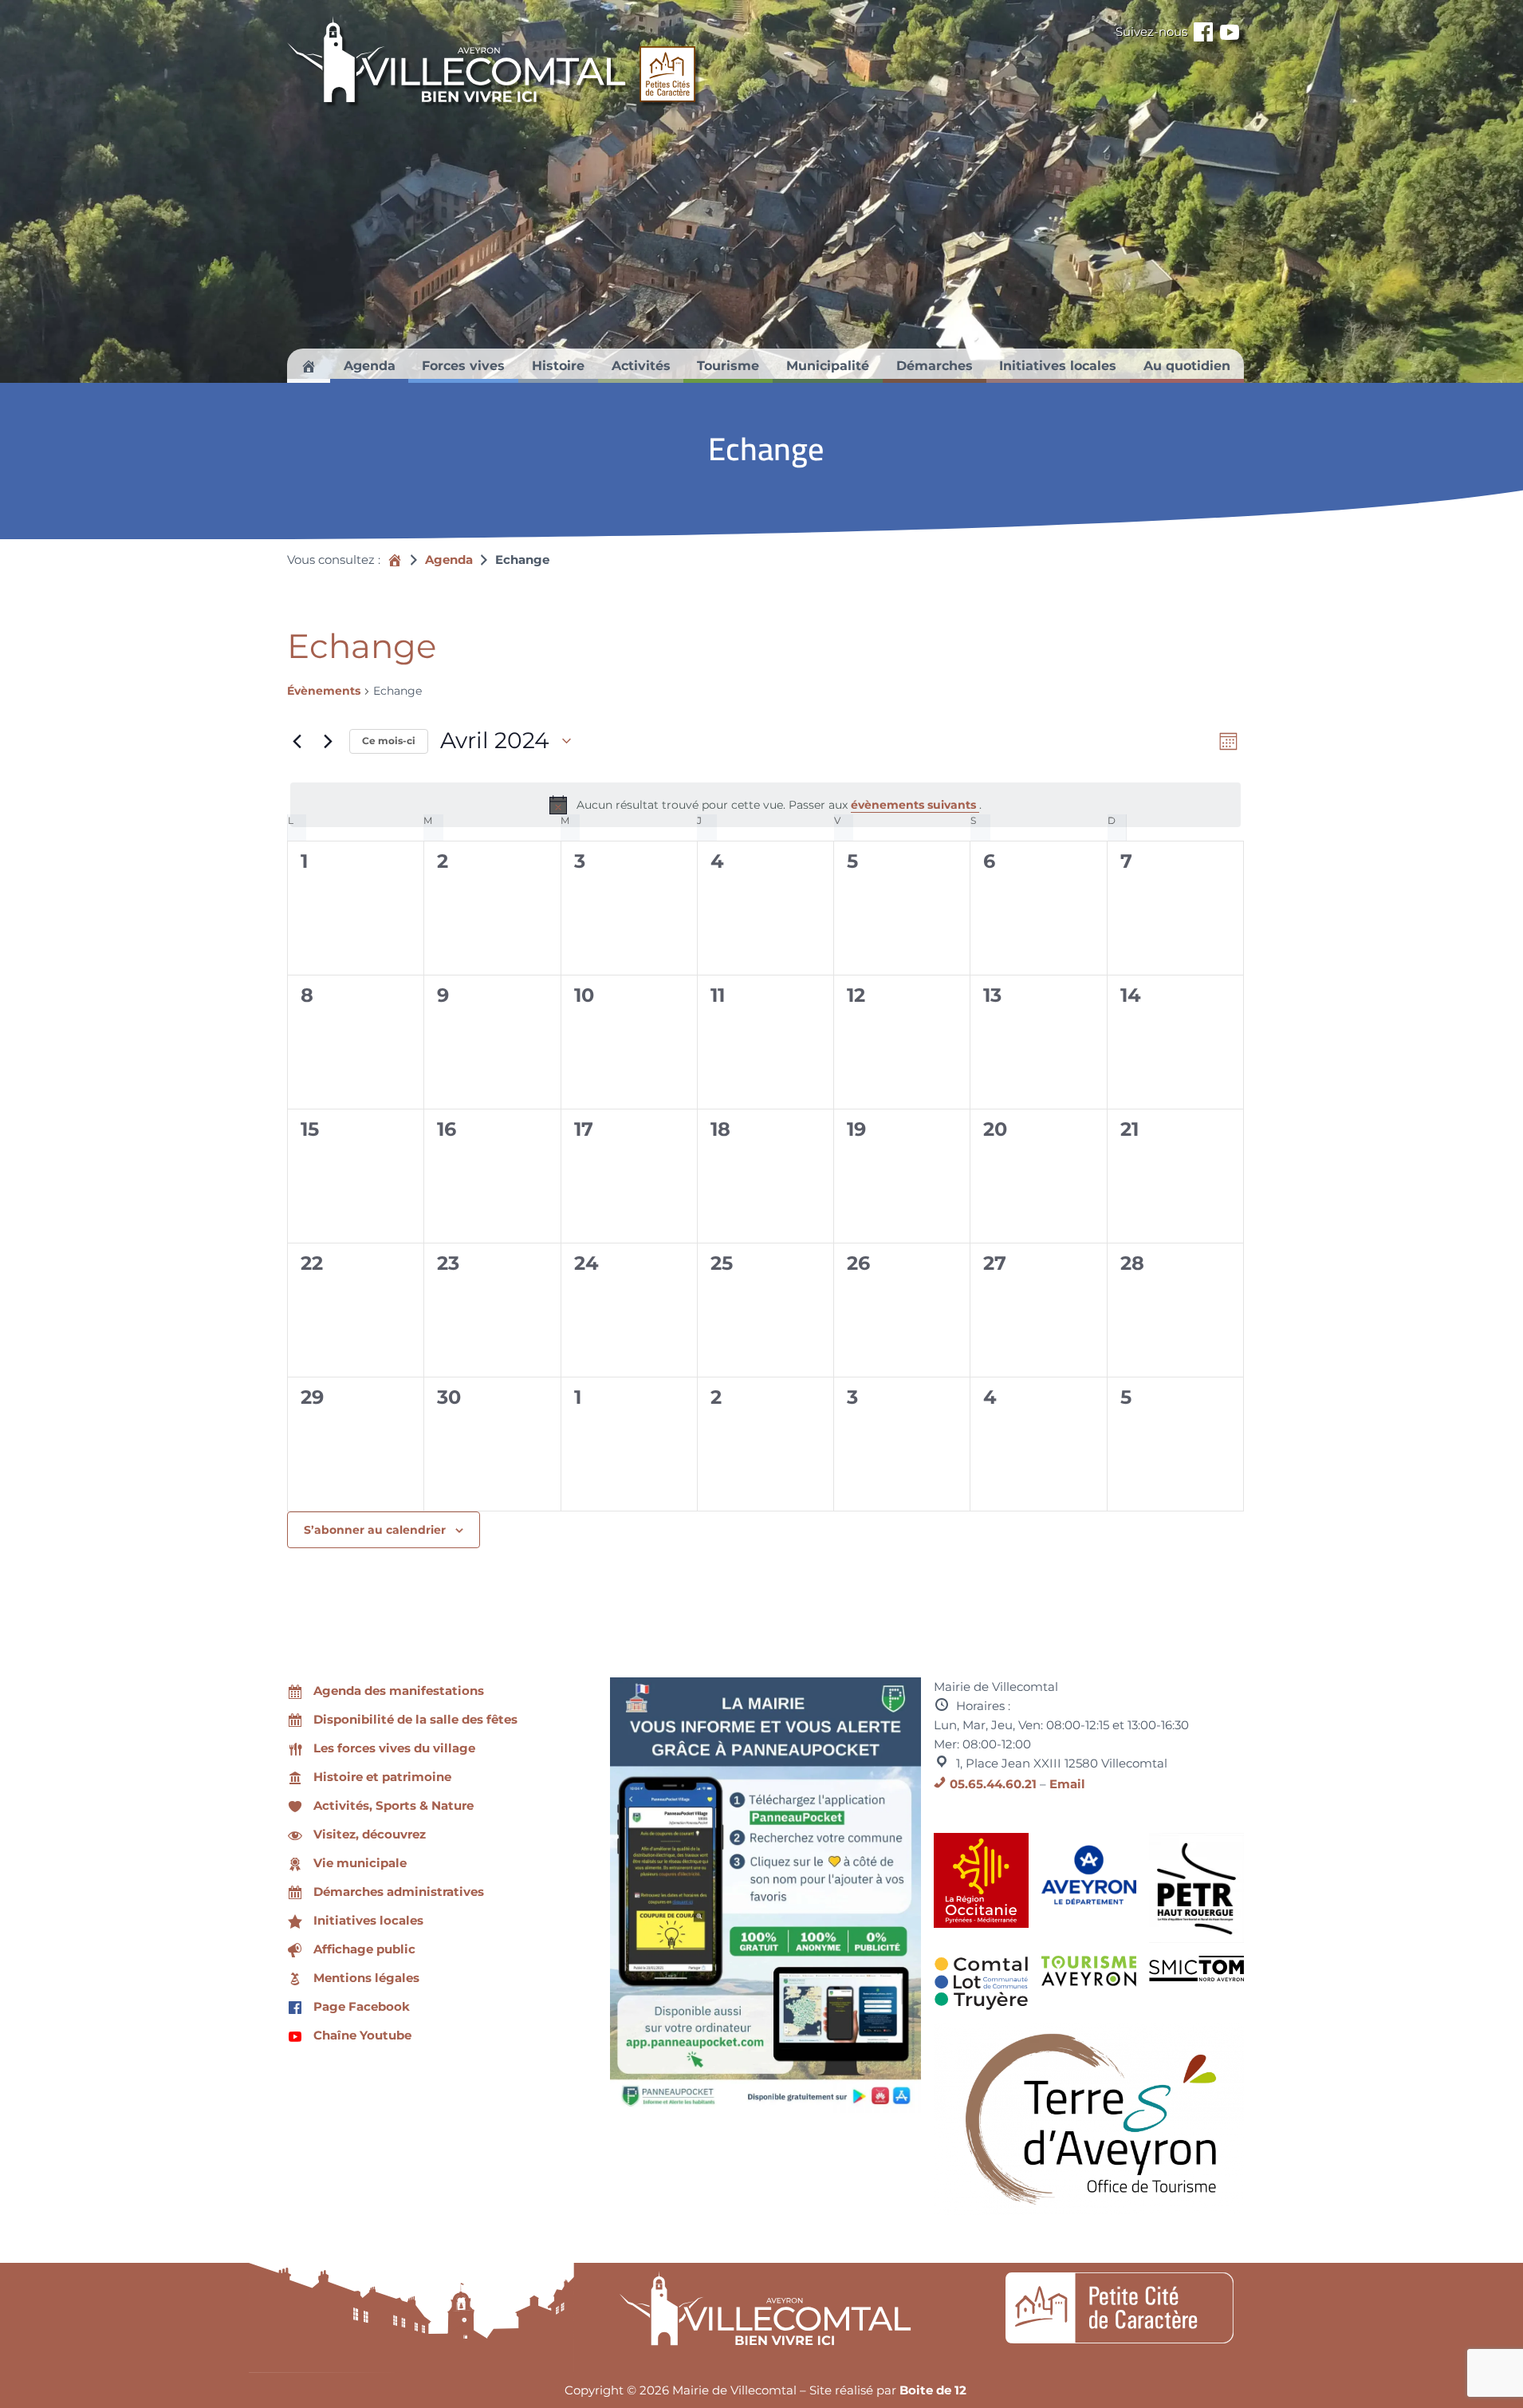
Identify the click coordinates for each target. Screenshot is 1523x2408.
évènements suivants (915, 805)
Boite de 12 (933, 2390)
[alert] (765, 805)
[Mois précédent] (297, 741)
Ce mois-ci (389, 741)
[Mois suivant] (328, 741)
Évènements (324, 691)
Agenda (449, 560)
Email (1067, 1784)
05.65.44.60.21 (993, 1784)
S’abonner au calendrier (375, 1530)
